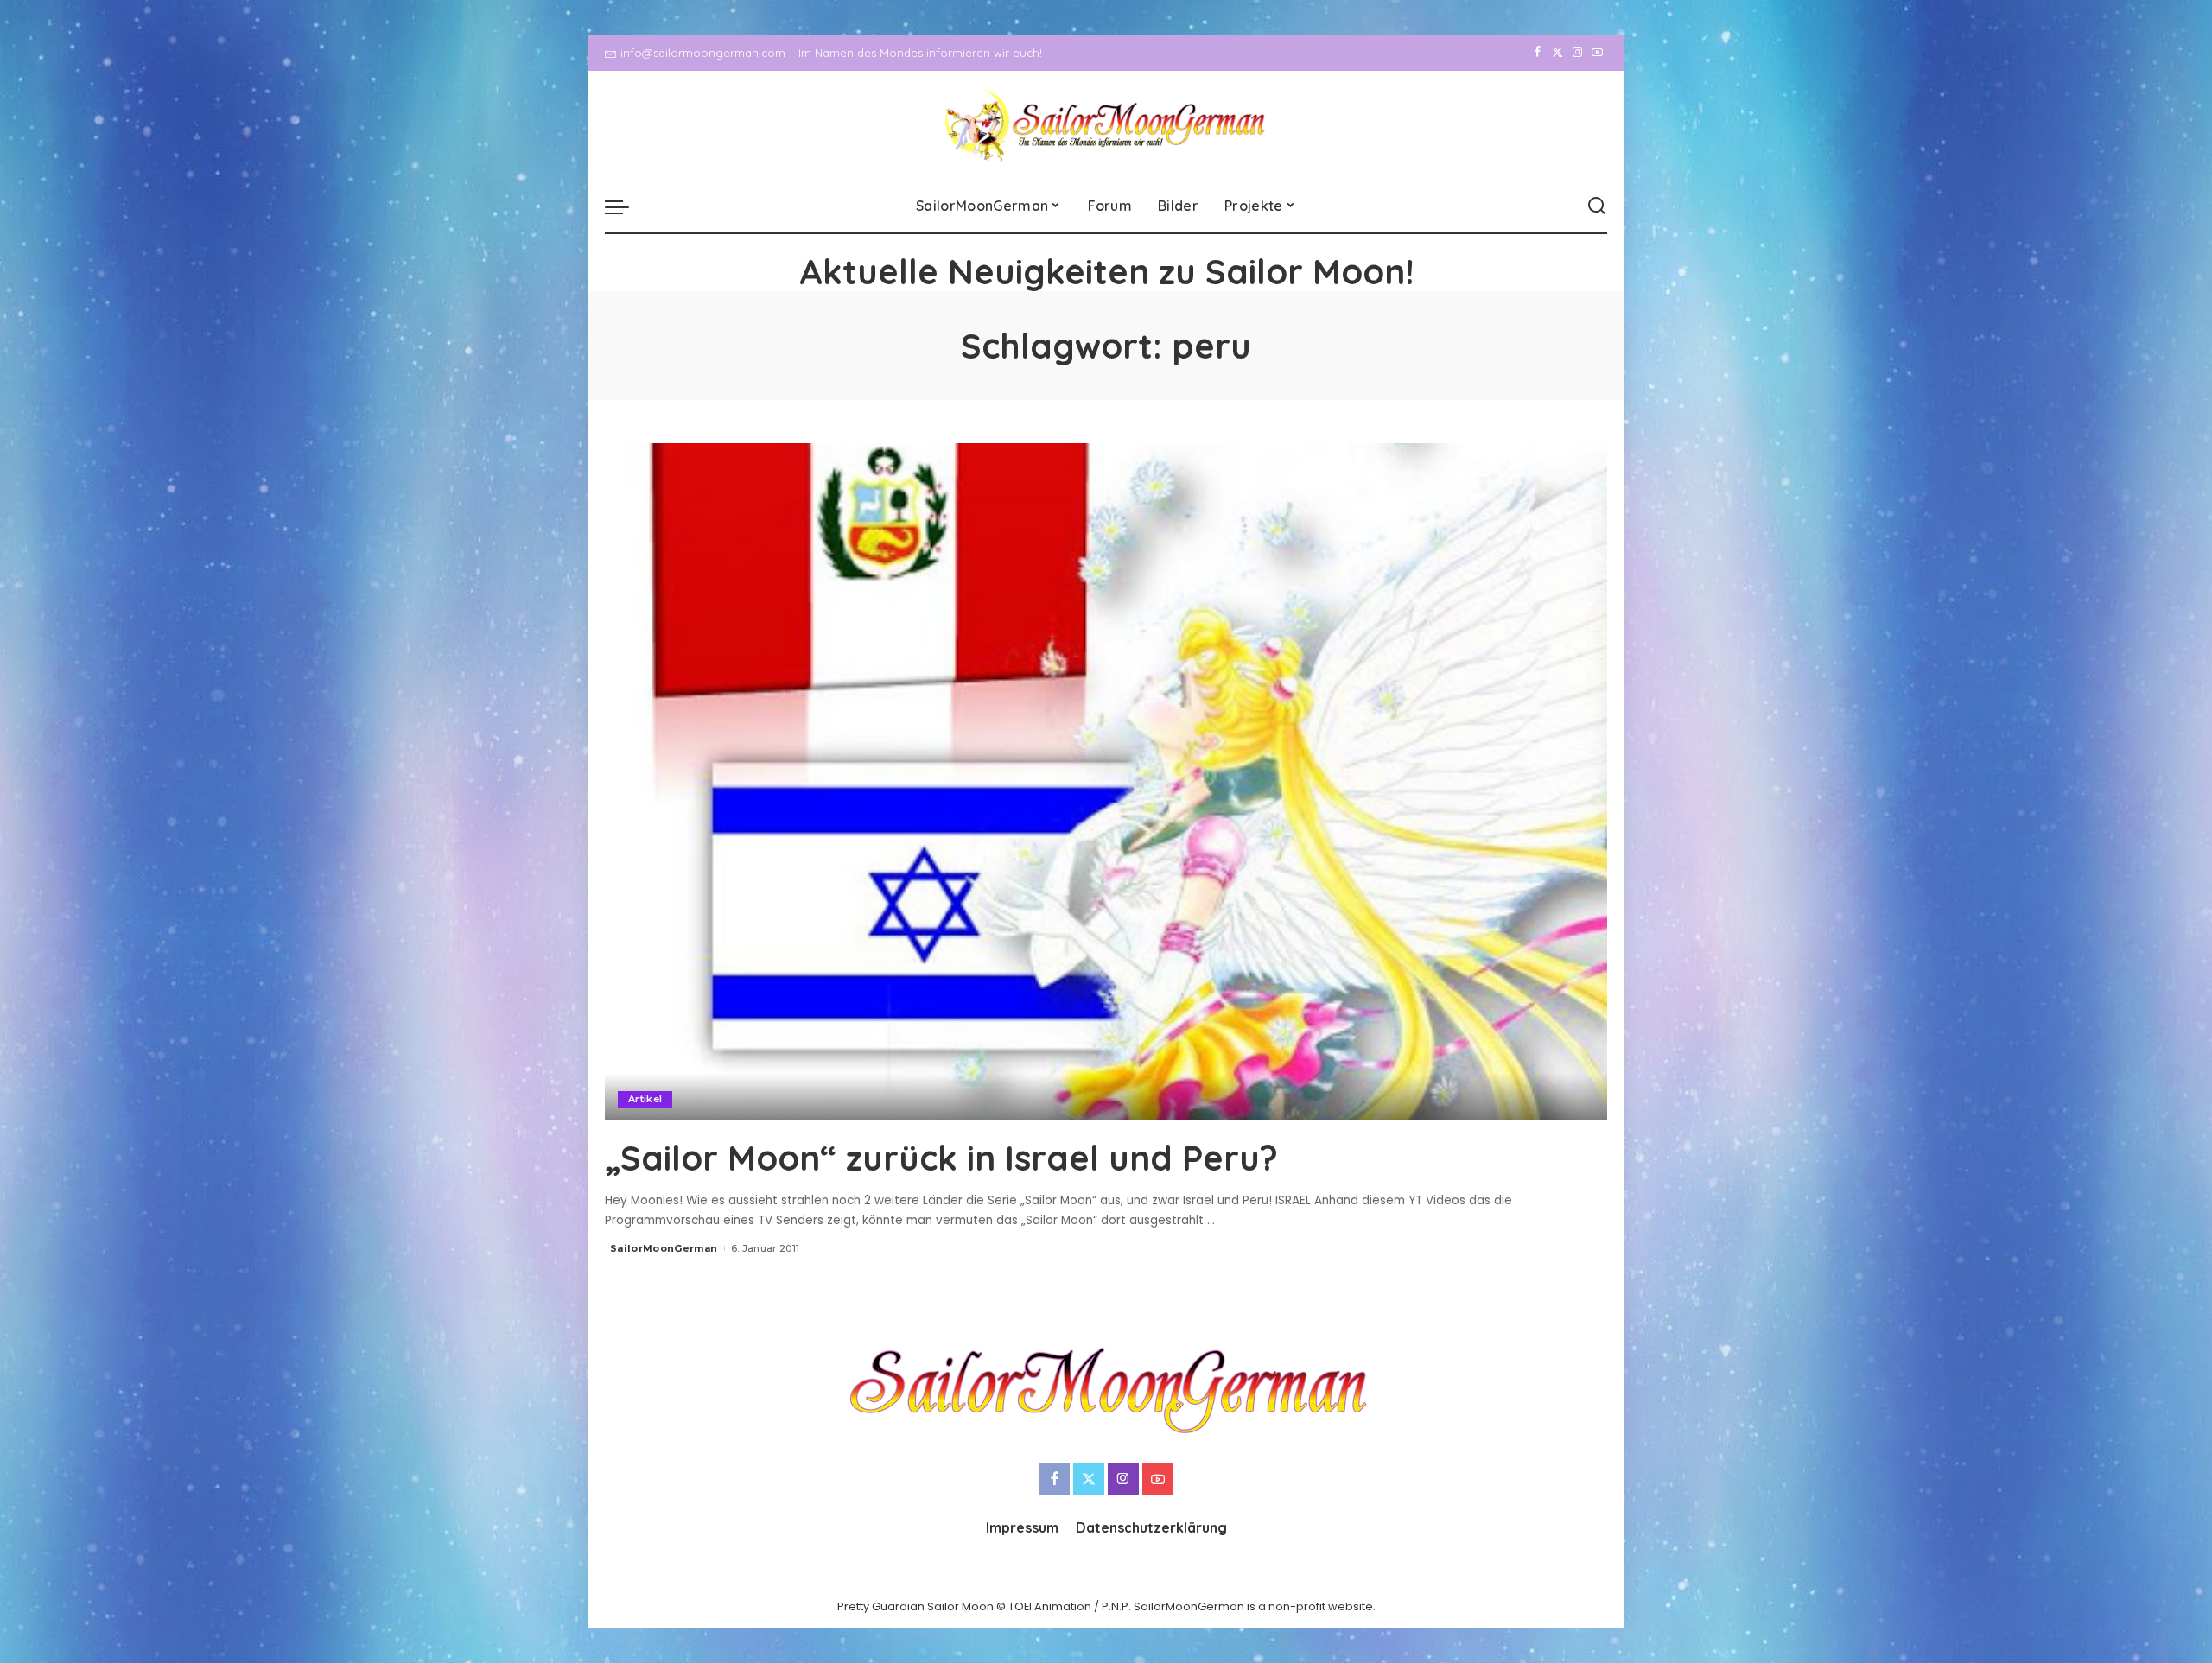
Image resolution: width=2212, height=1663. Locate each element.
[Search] (1597, 206)
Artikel (645, 1099)
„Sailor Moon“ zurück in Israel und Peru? (941, 1158)
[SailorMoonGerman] (1106, 126)
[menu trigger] (626, 206)
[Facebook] (1538, 53)
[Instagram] (1577, 53)
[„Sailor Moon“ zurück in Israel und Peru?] (1106, 782)
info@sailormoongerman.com (703, 53)
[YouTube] (1597, 53)
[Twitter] (1557, 53)
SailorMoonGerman (664, 1248)
